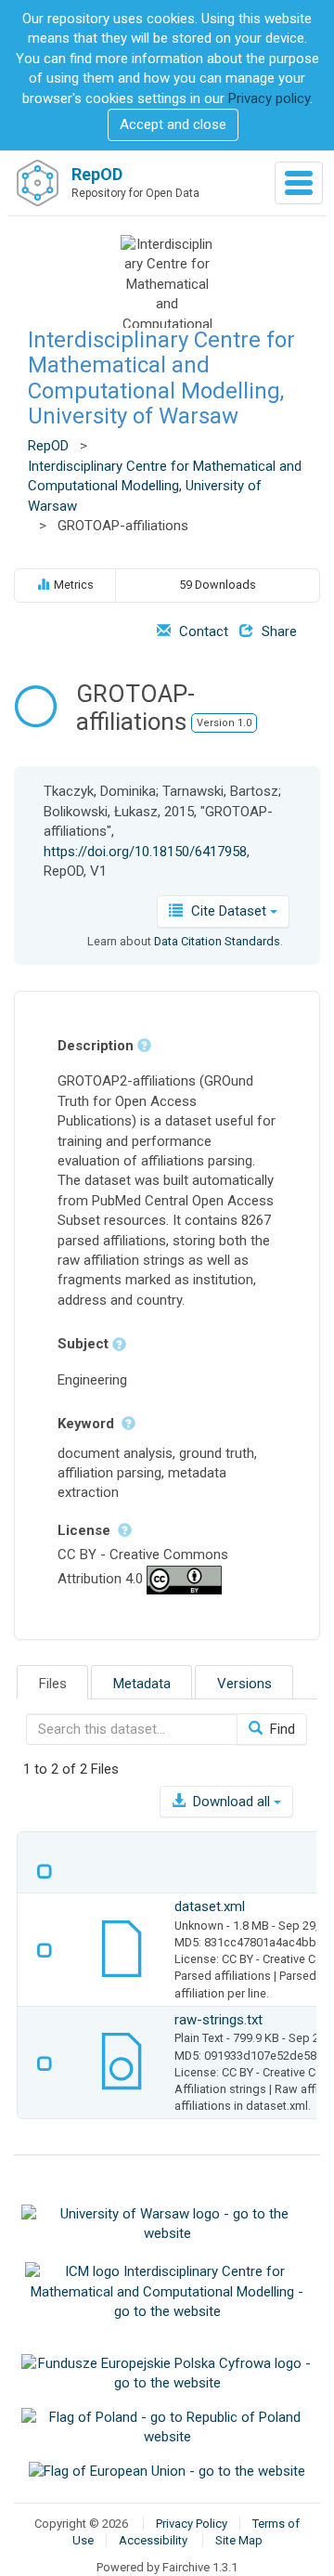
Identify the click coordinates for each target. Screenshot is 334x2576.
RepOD (48, 446)
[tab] (52, 1682)
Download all (231, 1802)
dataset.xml (210, 1906)
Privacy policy (269, 98)
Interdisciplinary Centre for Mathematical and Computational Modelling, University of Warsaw (161, 378)
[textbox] (132, 1729)
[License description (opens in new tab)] (184, 1579)
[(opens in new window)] (167, 2223)
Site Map (239, 2540)
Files (53, 1684)
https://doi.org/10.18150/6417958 (145, 852)
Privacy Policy (192, 2524)
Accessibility (153, 2540)
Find (281, 1729)
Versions (244, 1684)
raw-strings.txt (218, 2020)
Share (277, 631)
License (86, 1530)
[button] (173, 125)
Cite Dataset (229, 911)
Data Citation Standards (217, 941)
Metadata (142, 1684)
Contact (202, 631)
